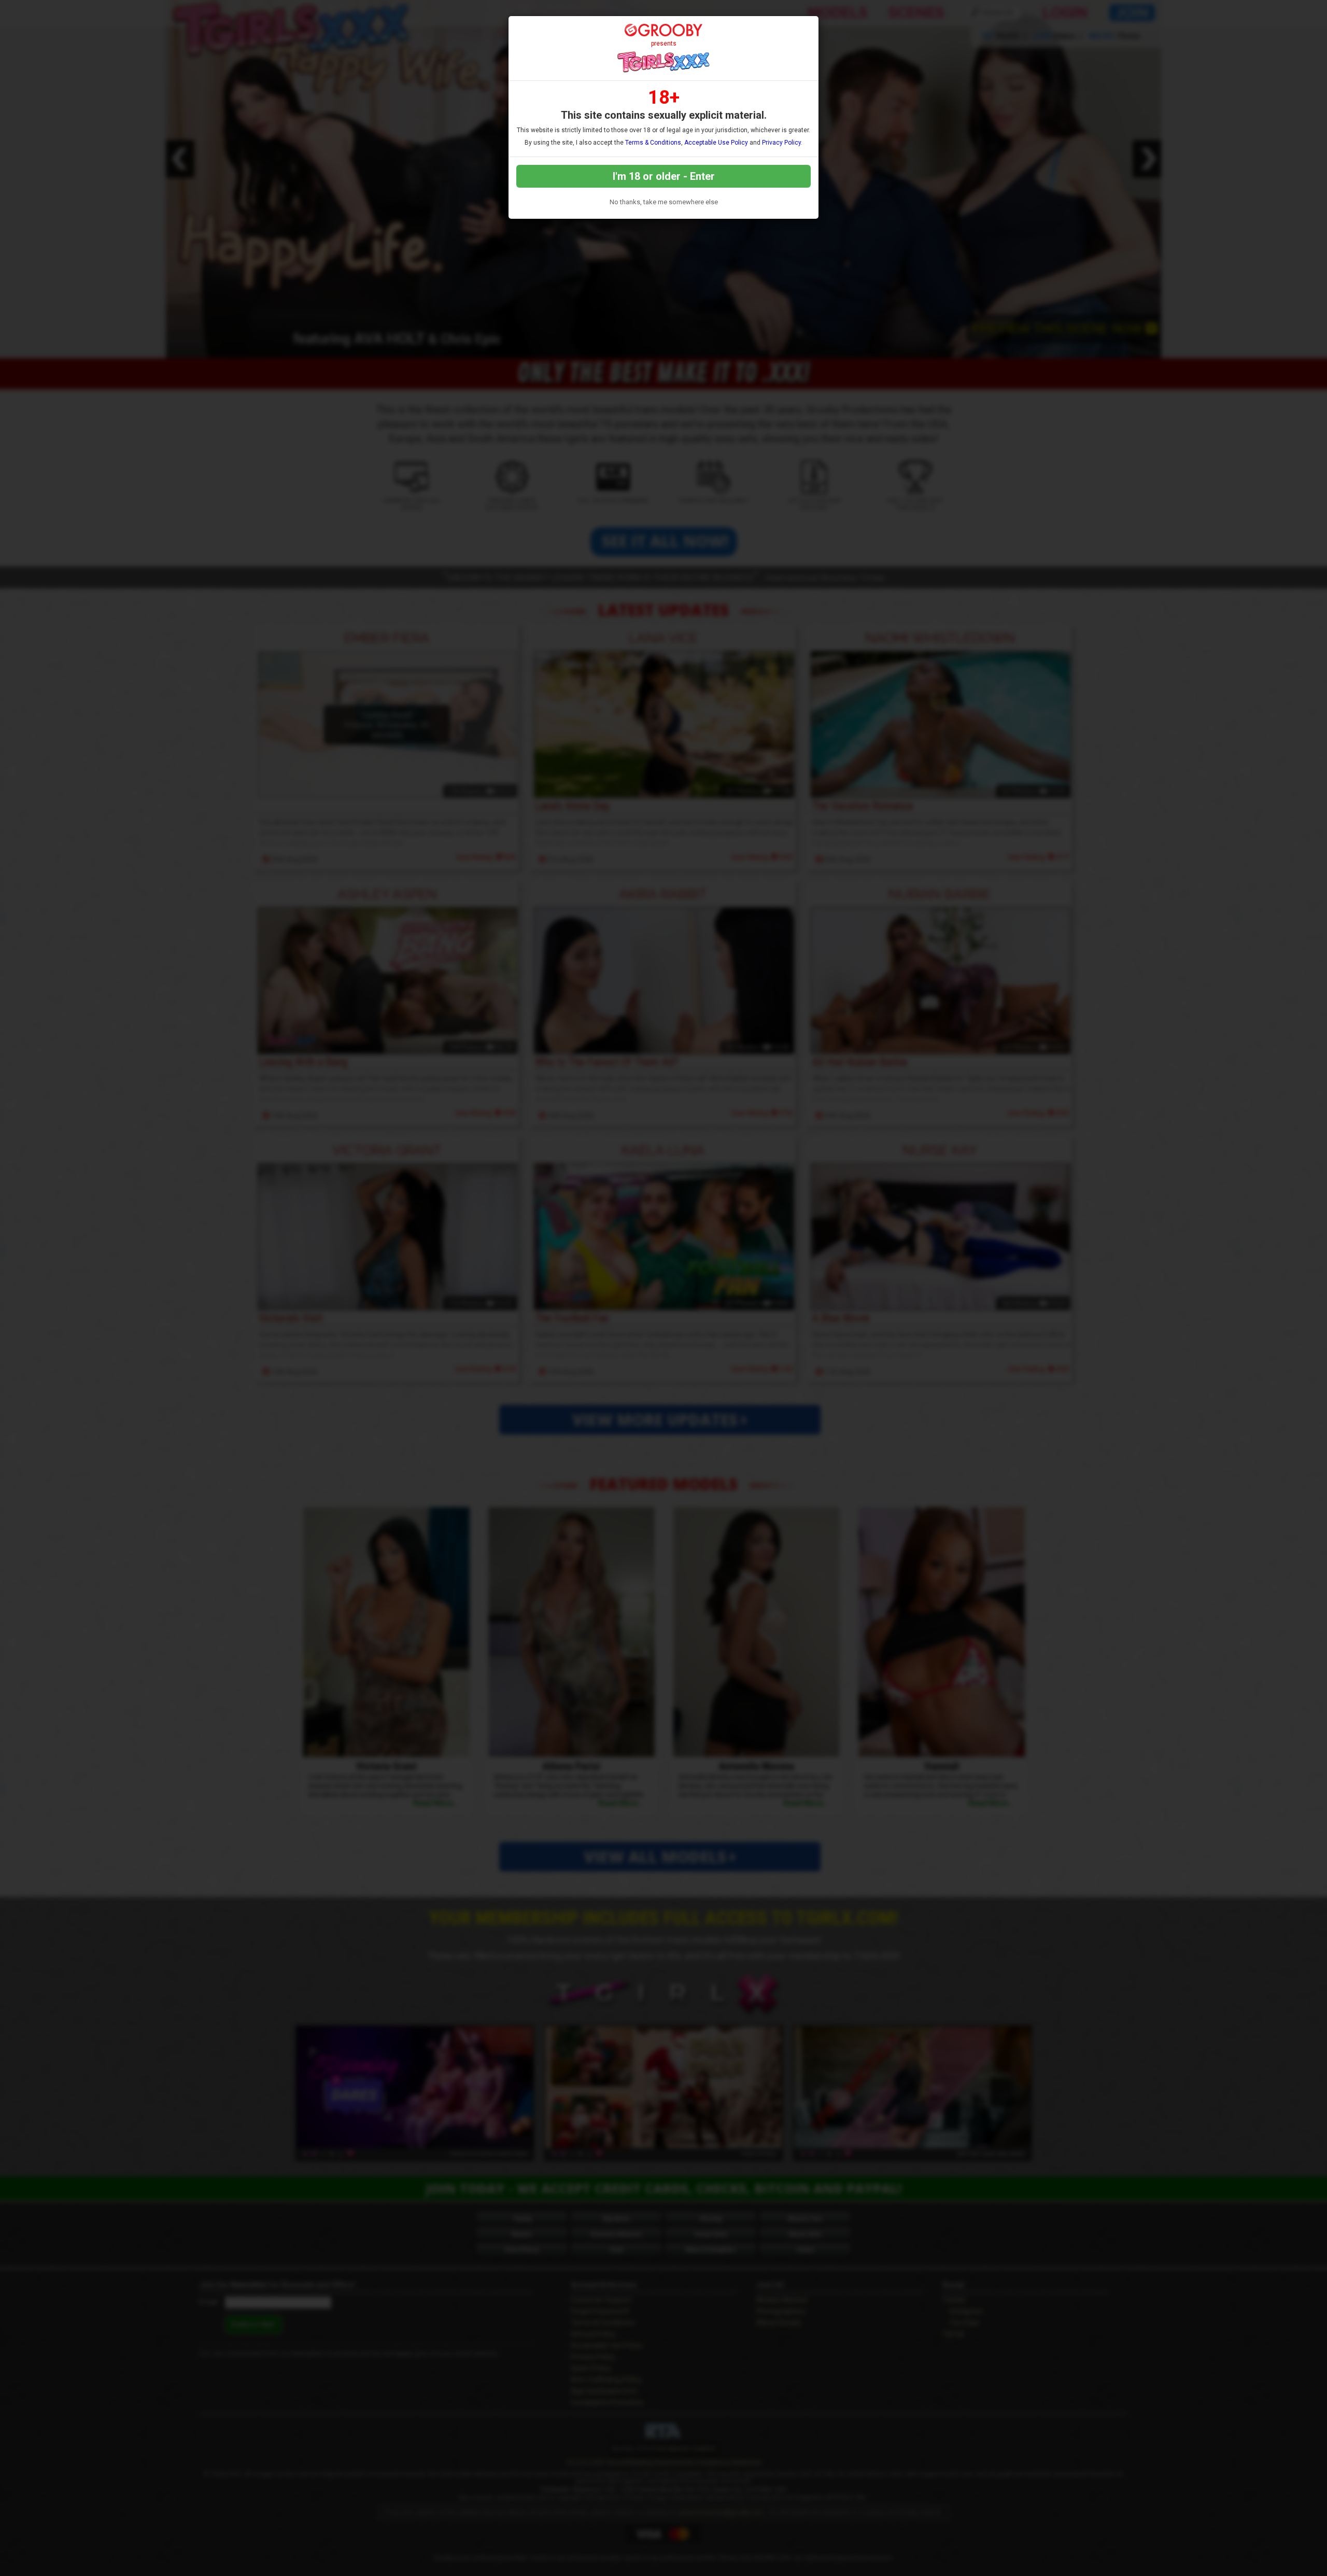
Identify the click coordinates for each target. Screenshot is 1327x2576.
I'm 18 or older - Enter (664, 176)
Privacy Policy (781, 143)
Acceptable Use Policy (716, 143)
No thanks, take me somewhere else (664, 202)
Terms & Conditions (653, 143)
